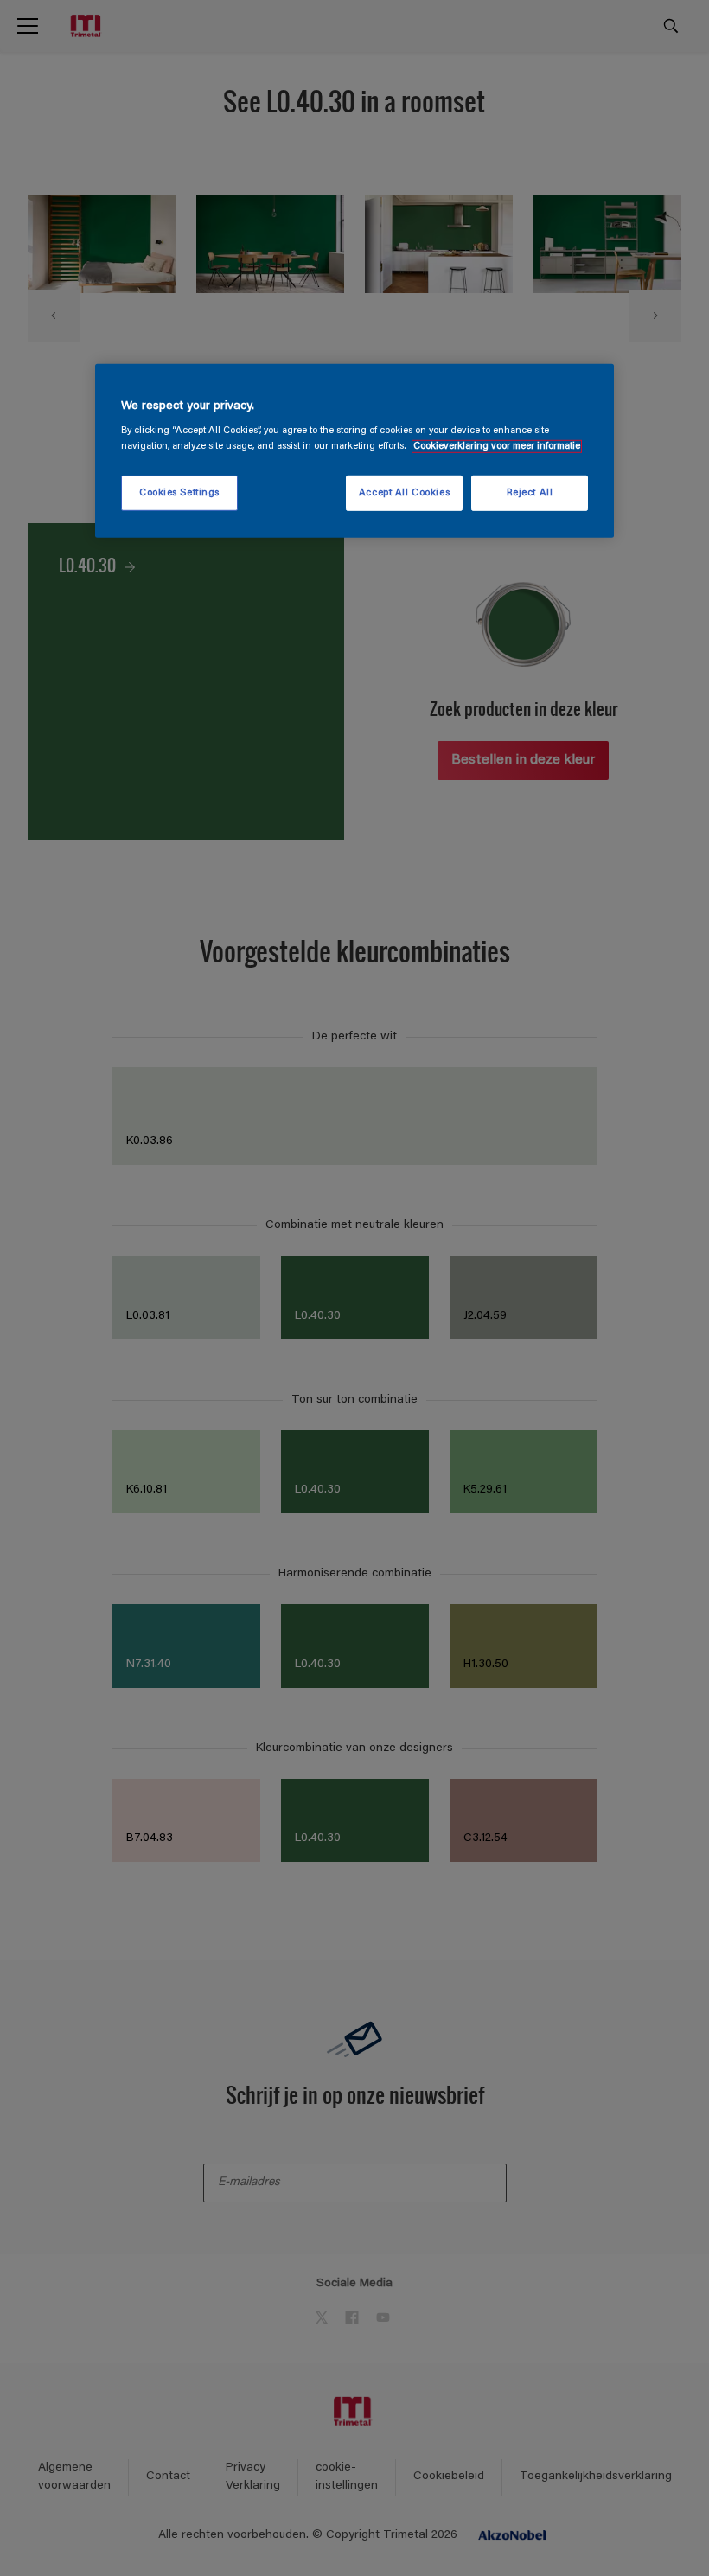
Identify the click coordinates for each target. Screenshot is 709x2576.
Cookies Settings (179, 492)
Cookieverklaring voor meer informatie (497, 446)
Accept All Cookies (404, 492)
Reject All (530, 492)
